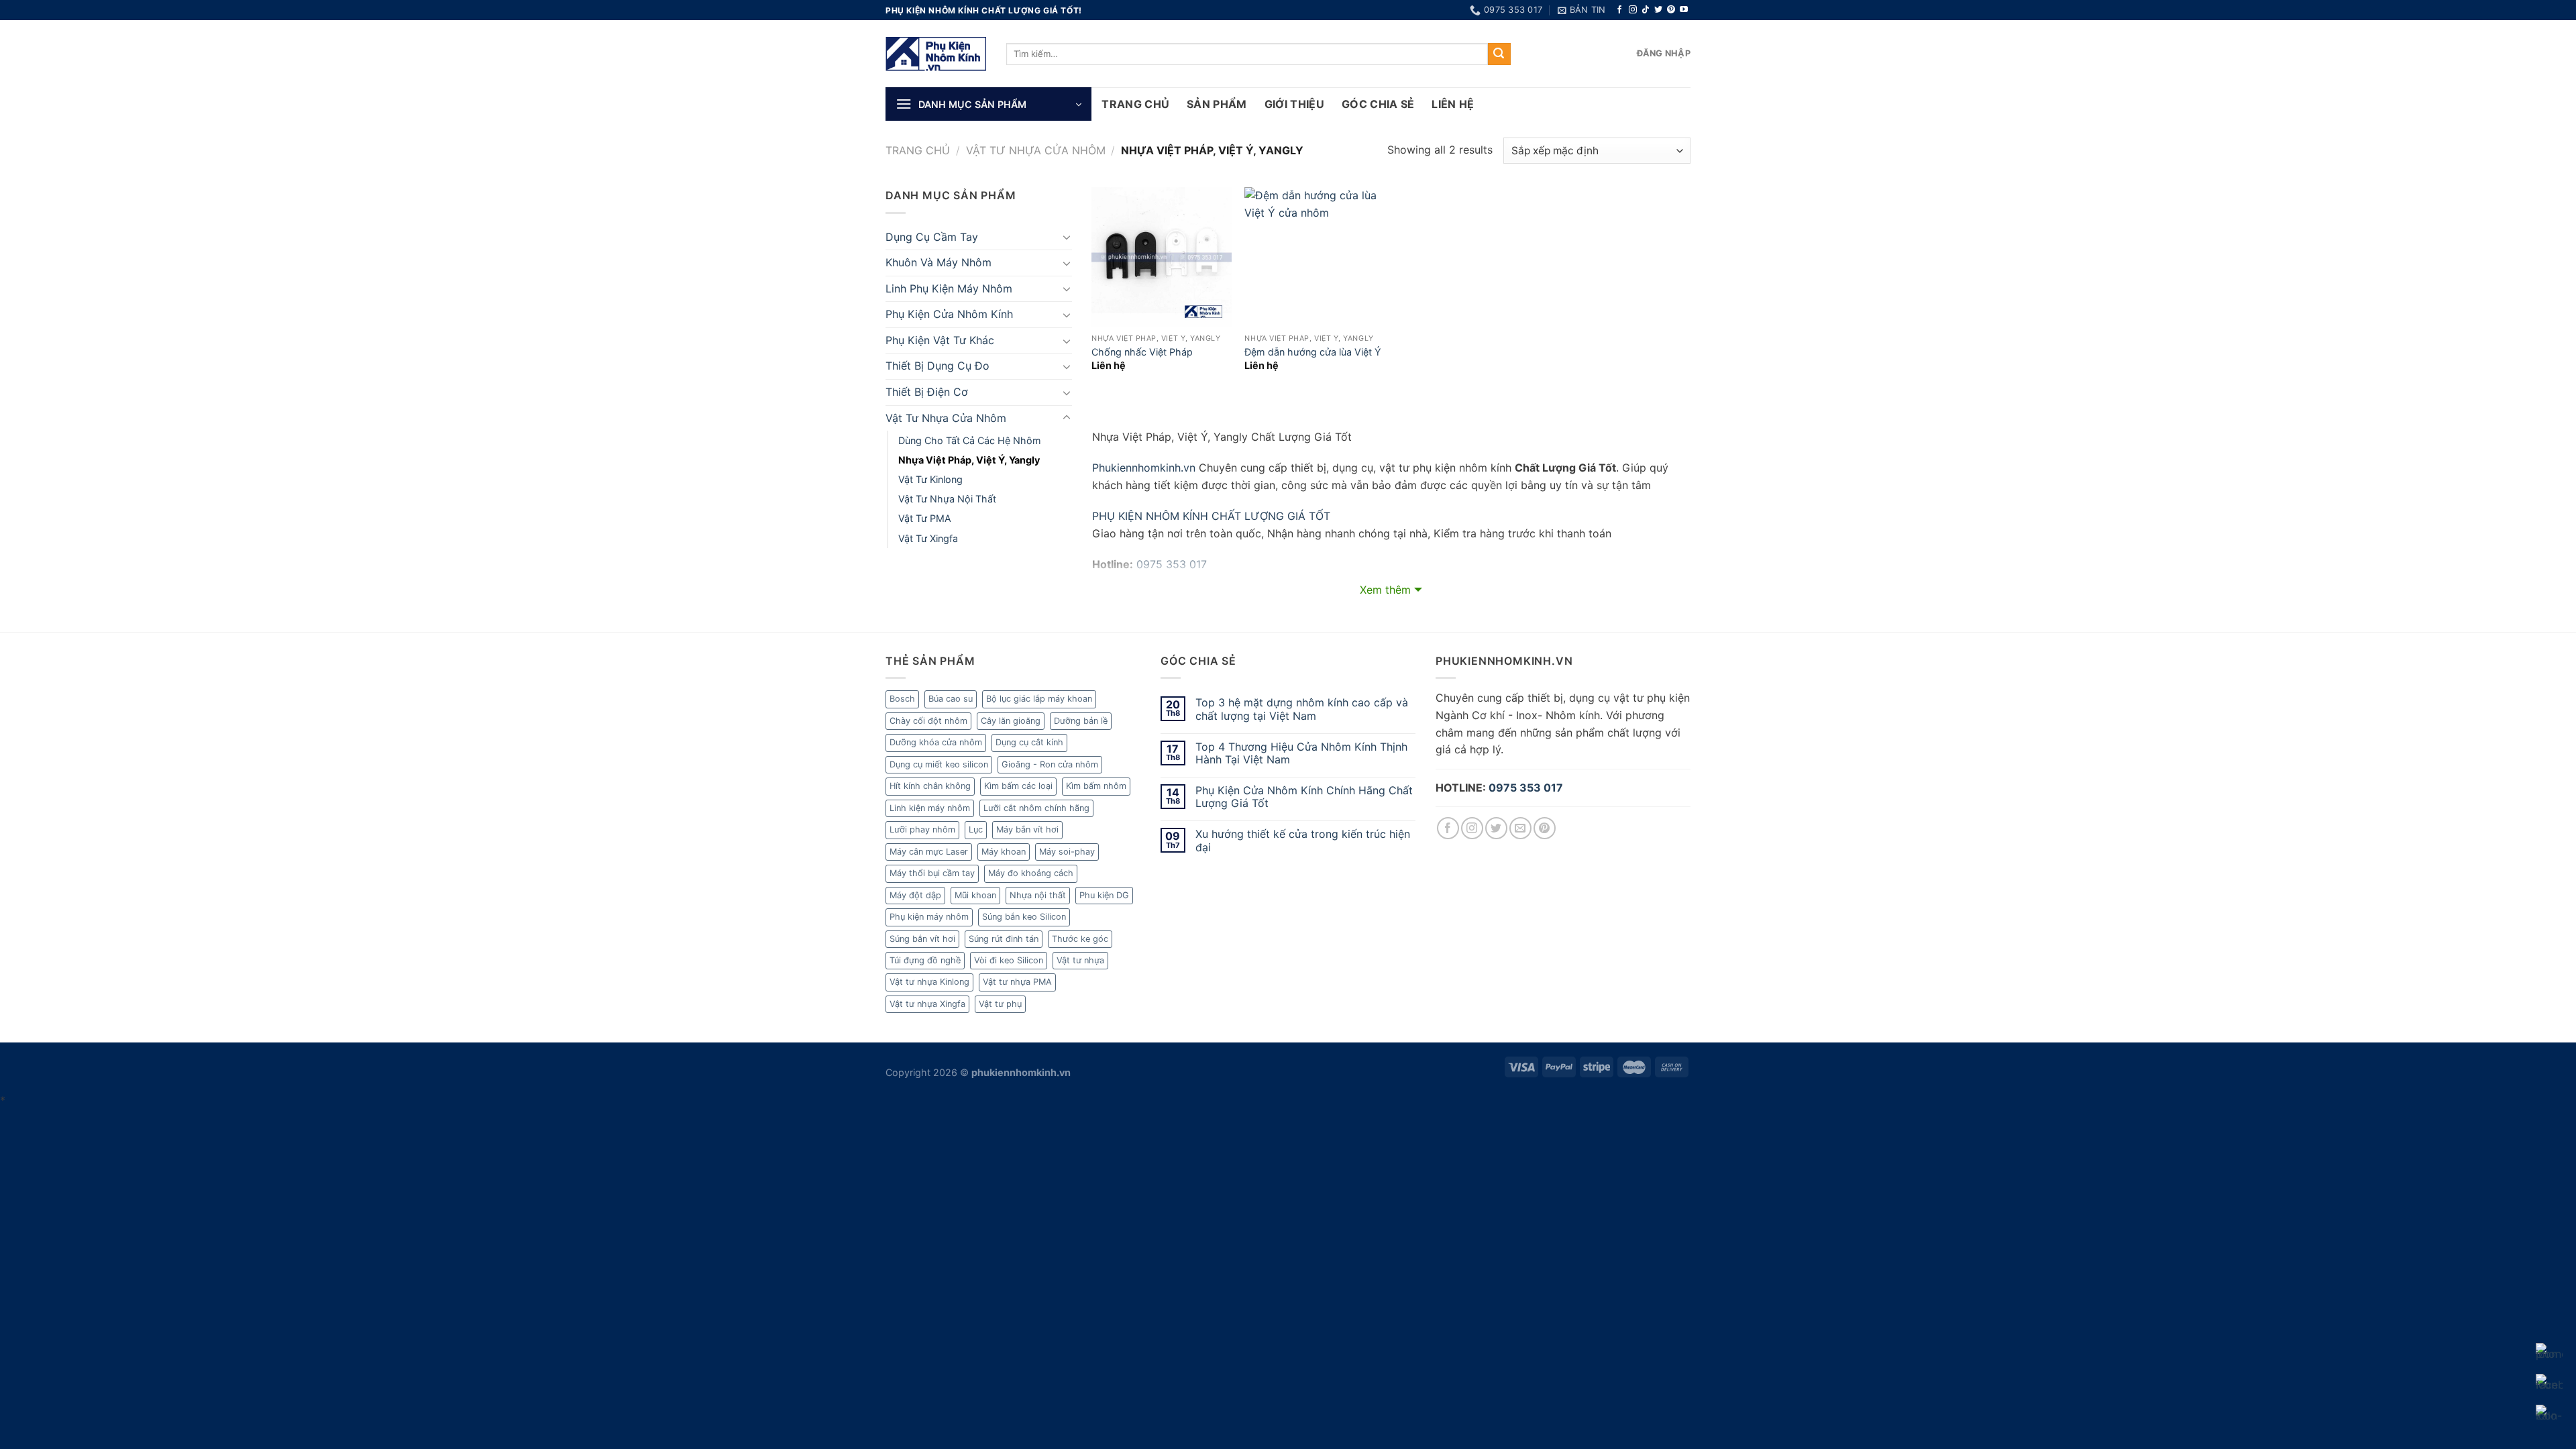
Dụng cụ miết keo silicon (939, 764)
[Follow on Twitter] (1658, 10)
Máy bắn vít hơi (1027, 829)
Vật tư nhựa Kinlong (929, 982)
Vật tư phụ (1000, 1004)
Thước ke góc (1080, 939)
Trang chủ (918, 150)
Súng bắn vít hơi (922, 939)
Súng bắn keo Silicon (1024, 917)
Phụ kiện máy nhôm (929, 917)
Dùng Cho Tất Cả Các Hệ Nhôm (970, 440)
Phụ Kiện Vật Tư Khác (940, 340)
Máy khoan (1004, 852)
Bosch (902, 699)
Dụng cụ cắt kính (1029, 742)
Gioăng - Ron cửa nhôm (1050, 764)
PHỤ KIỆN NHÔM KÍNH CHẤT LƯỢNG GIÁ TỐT (1211, 516)
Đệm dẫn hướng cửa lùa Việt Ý (1313, 352)
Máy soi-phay (1067, 852)
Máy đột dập (915, 895)
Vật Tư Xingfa (928, 538)
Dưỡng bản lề (1081, 721)
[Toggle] (1067, 237)
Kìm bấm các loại (1018, 786)
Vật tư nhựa (1080, 960)
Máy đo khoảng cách (1031, 873)
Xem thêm (1385, 590)
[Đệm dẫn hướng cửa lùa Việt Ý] (1314, 257)
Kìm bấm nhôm (1096, 786)
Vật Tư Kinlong (930, 479)
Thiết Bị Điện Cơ (927, 392)
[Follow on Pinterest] (1671, 10)
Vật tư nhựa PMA (1017, 982)
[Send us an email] (1520, 828)
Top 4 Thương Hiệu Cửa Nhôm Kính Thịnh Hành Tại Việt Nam (1301, 753)
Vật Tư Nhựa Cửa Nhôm (1036, 150)
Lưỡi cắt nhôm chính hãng (1036, 808)
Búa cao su (951, 699)
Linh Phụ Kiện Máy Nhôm (949, 288)
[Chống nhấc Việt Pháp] (1162, 257)
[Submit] (1499, 54)
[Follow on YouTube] (1684, 10)
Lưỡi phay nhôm (922, 829)
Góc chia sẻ (1378, 104)
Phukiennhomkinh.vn (1144, 468)
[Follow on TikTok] (1646, 10)
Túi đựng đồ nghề (925, 960)
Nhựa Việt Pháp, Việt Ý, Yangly (969, 460)
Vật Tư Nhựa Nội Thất (947, 499)
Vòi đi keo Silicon (1009, 960)
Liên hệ (1453, 104)
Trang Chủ (1135, 104)
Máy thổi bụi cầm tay (932, 873)
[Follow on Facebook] (1619, 10)
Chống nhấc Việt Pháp (1142, 352)
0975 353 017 (1526, 788)
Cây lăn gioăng (1011, 721)
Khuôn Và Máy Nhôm (938, 262)
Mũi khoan (975, 895)
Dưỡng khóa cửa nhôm (936, 742)
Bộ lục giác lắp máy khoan (1039, 699)
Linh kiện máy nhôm (930, 808)
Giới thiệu (1294, 104)
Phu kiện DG (1104, 895)
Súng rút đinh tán (1004, 939)
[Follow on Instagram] (1633, 10)
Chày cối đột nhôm (928, 721)
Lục (976, 829)
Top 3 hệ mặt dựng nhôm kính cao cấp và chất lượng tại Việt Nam (1302, 709)
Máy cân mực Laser (929, 852)
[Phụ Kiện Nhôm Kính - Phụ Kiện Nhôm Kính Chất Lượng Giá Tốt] (936, 54)
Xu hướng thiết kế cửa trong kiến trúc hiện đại (1303, 841)
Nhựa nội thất (1038, 895)
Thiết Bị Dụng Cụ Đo (937, 366)
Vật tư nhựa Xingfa (927, 1004)
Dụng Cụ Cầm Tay (932, 237)
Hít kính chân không (930, 786)
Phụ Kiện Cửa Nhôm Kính (949, 314)
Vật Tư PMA (925, 518)
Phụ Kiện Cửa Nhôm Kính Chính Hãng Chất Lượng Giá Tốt (1304, 797)
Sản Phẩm (1217, 104)
